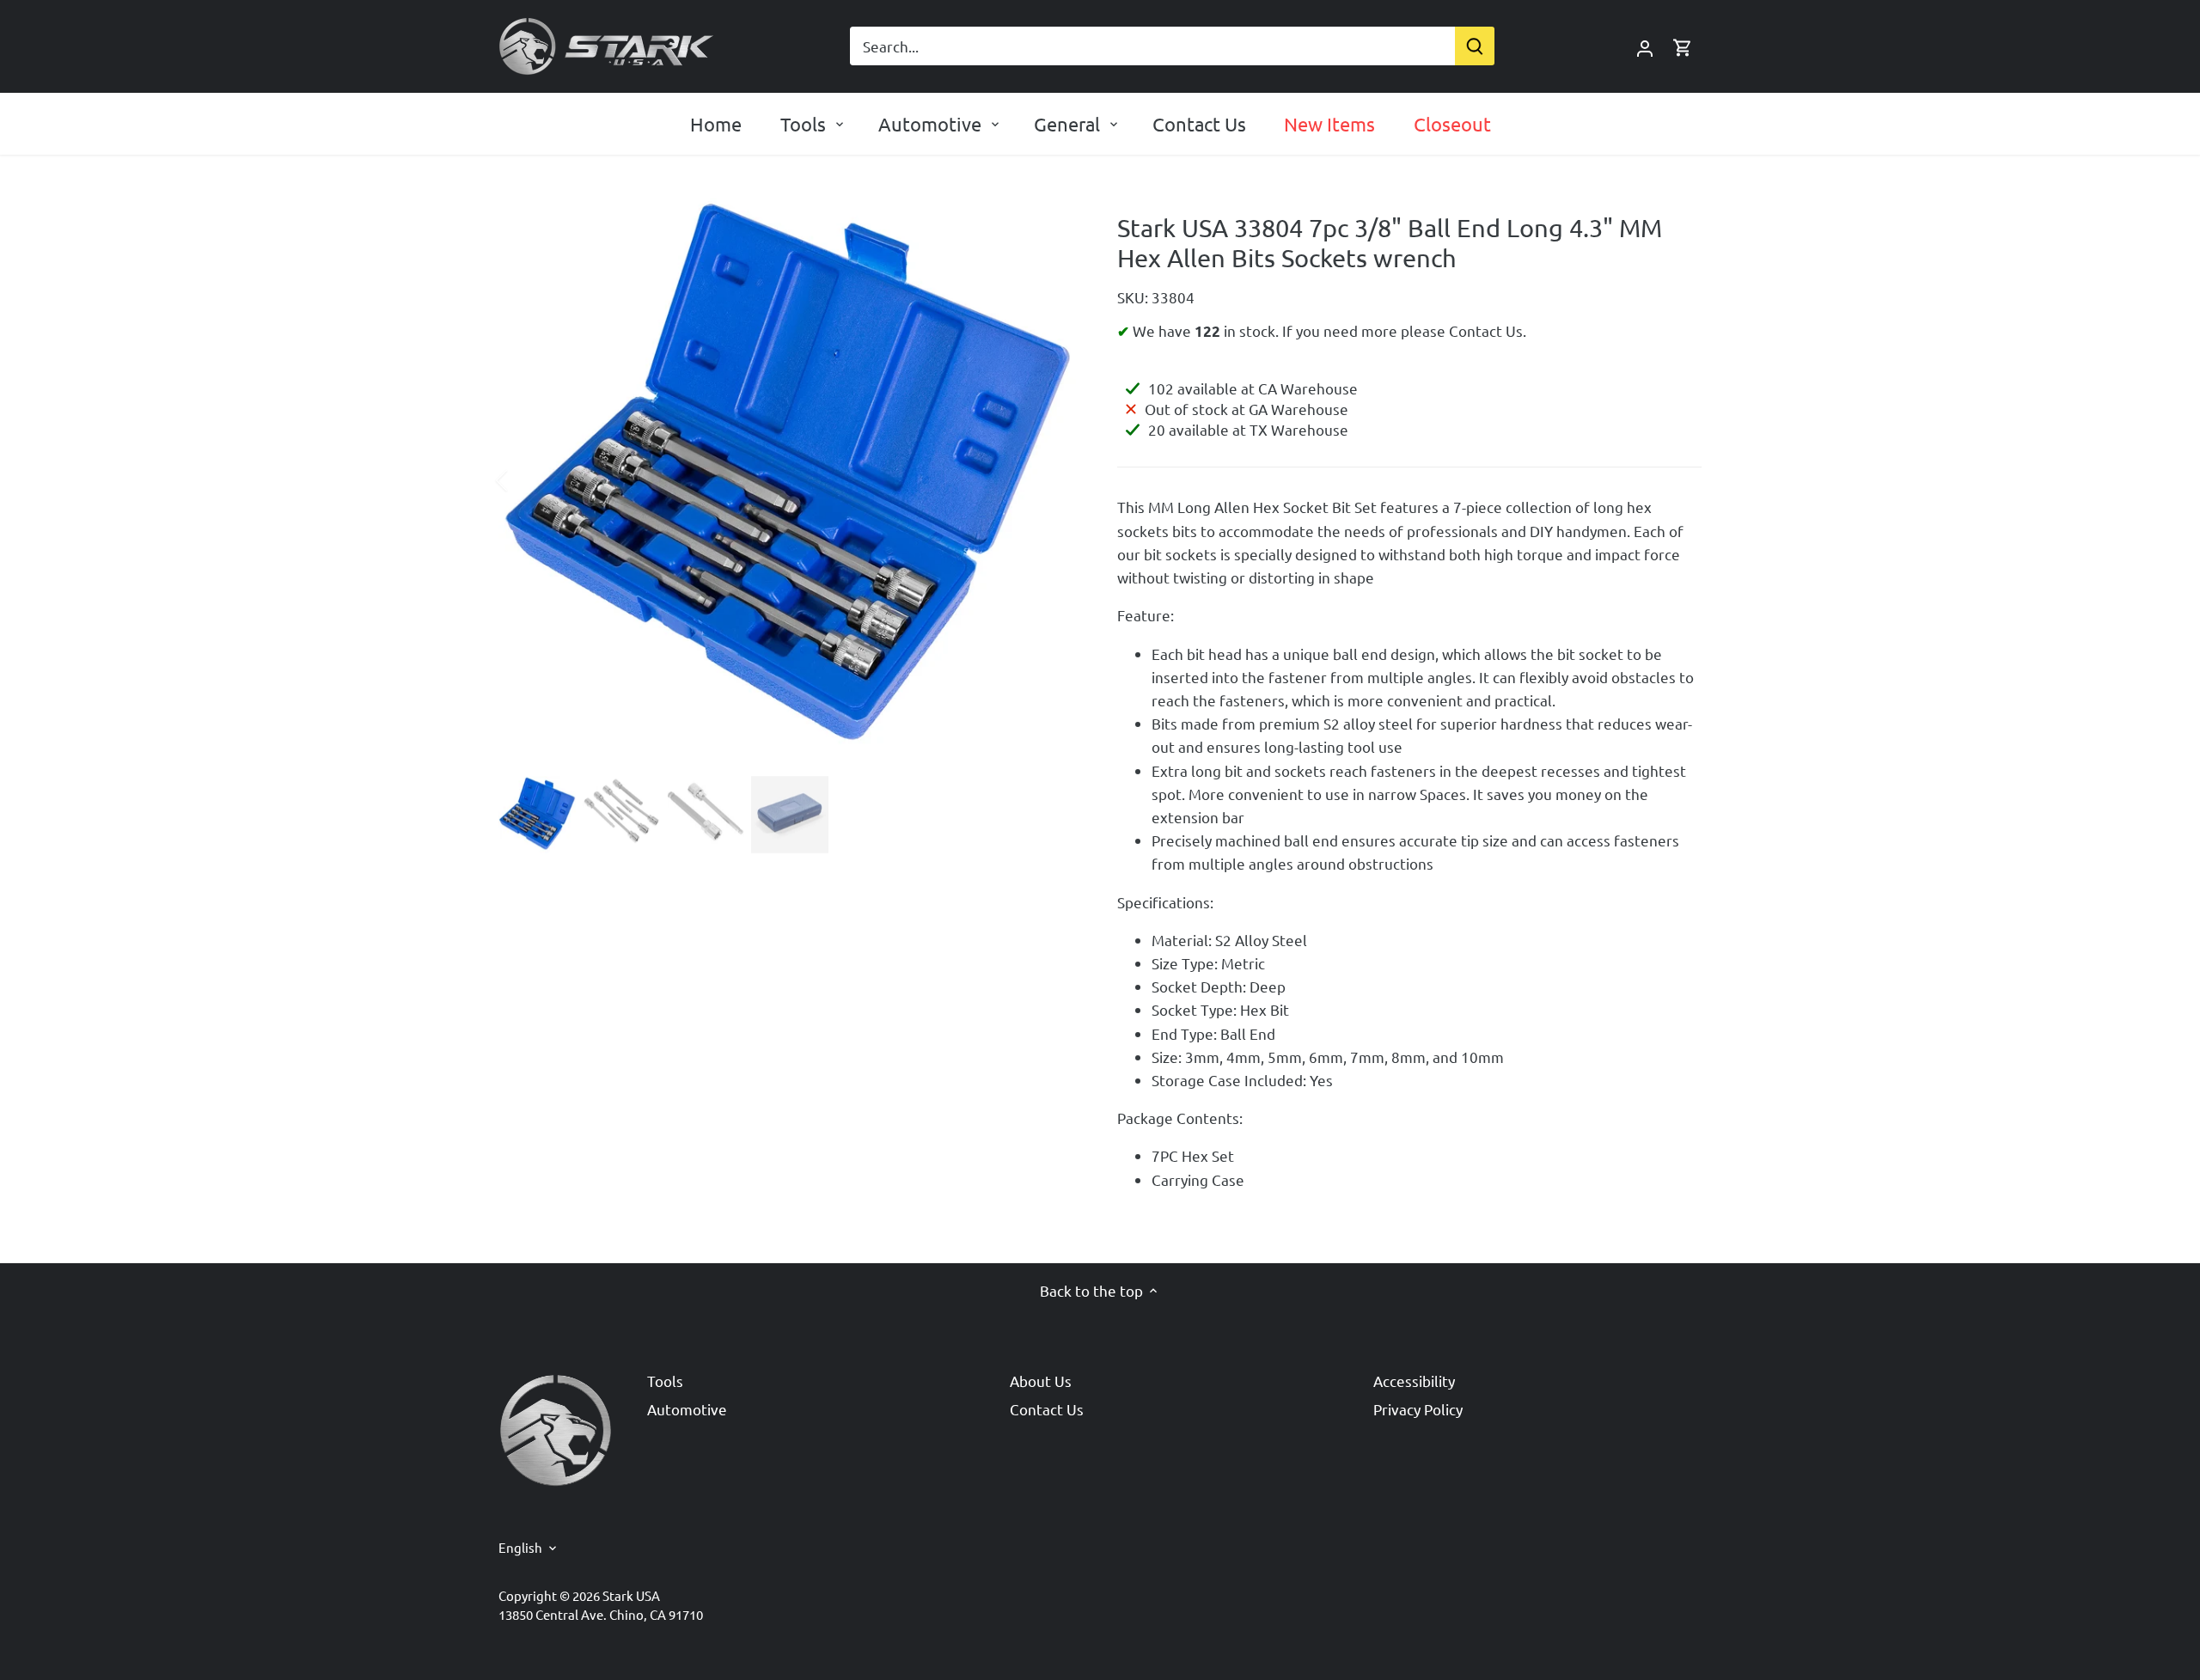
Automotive (687, 1409)
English (520, 1548)
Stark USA (631, 1595)
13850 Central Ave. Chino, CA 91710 (601, 1614)
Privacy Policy (1418, 1409)
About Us (1041, 1381)
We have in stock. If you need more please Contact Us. (1328, 330)
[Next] (1050, 480)
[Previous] (524, 480)
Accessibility (1414, 1381)
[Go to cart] (1683, 46)
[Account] (1645, 46)
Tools (665, 1381)
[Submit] (1475, 46)
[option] (787, 480)
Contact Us (1047, 1409)
